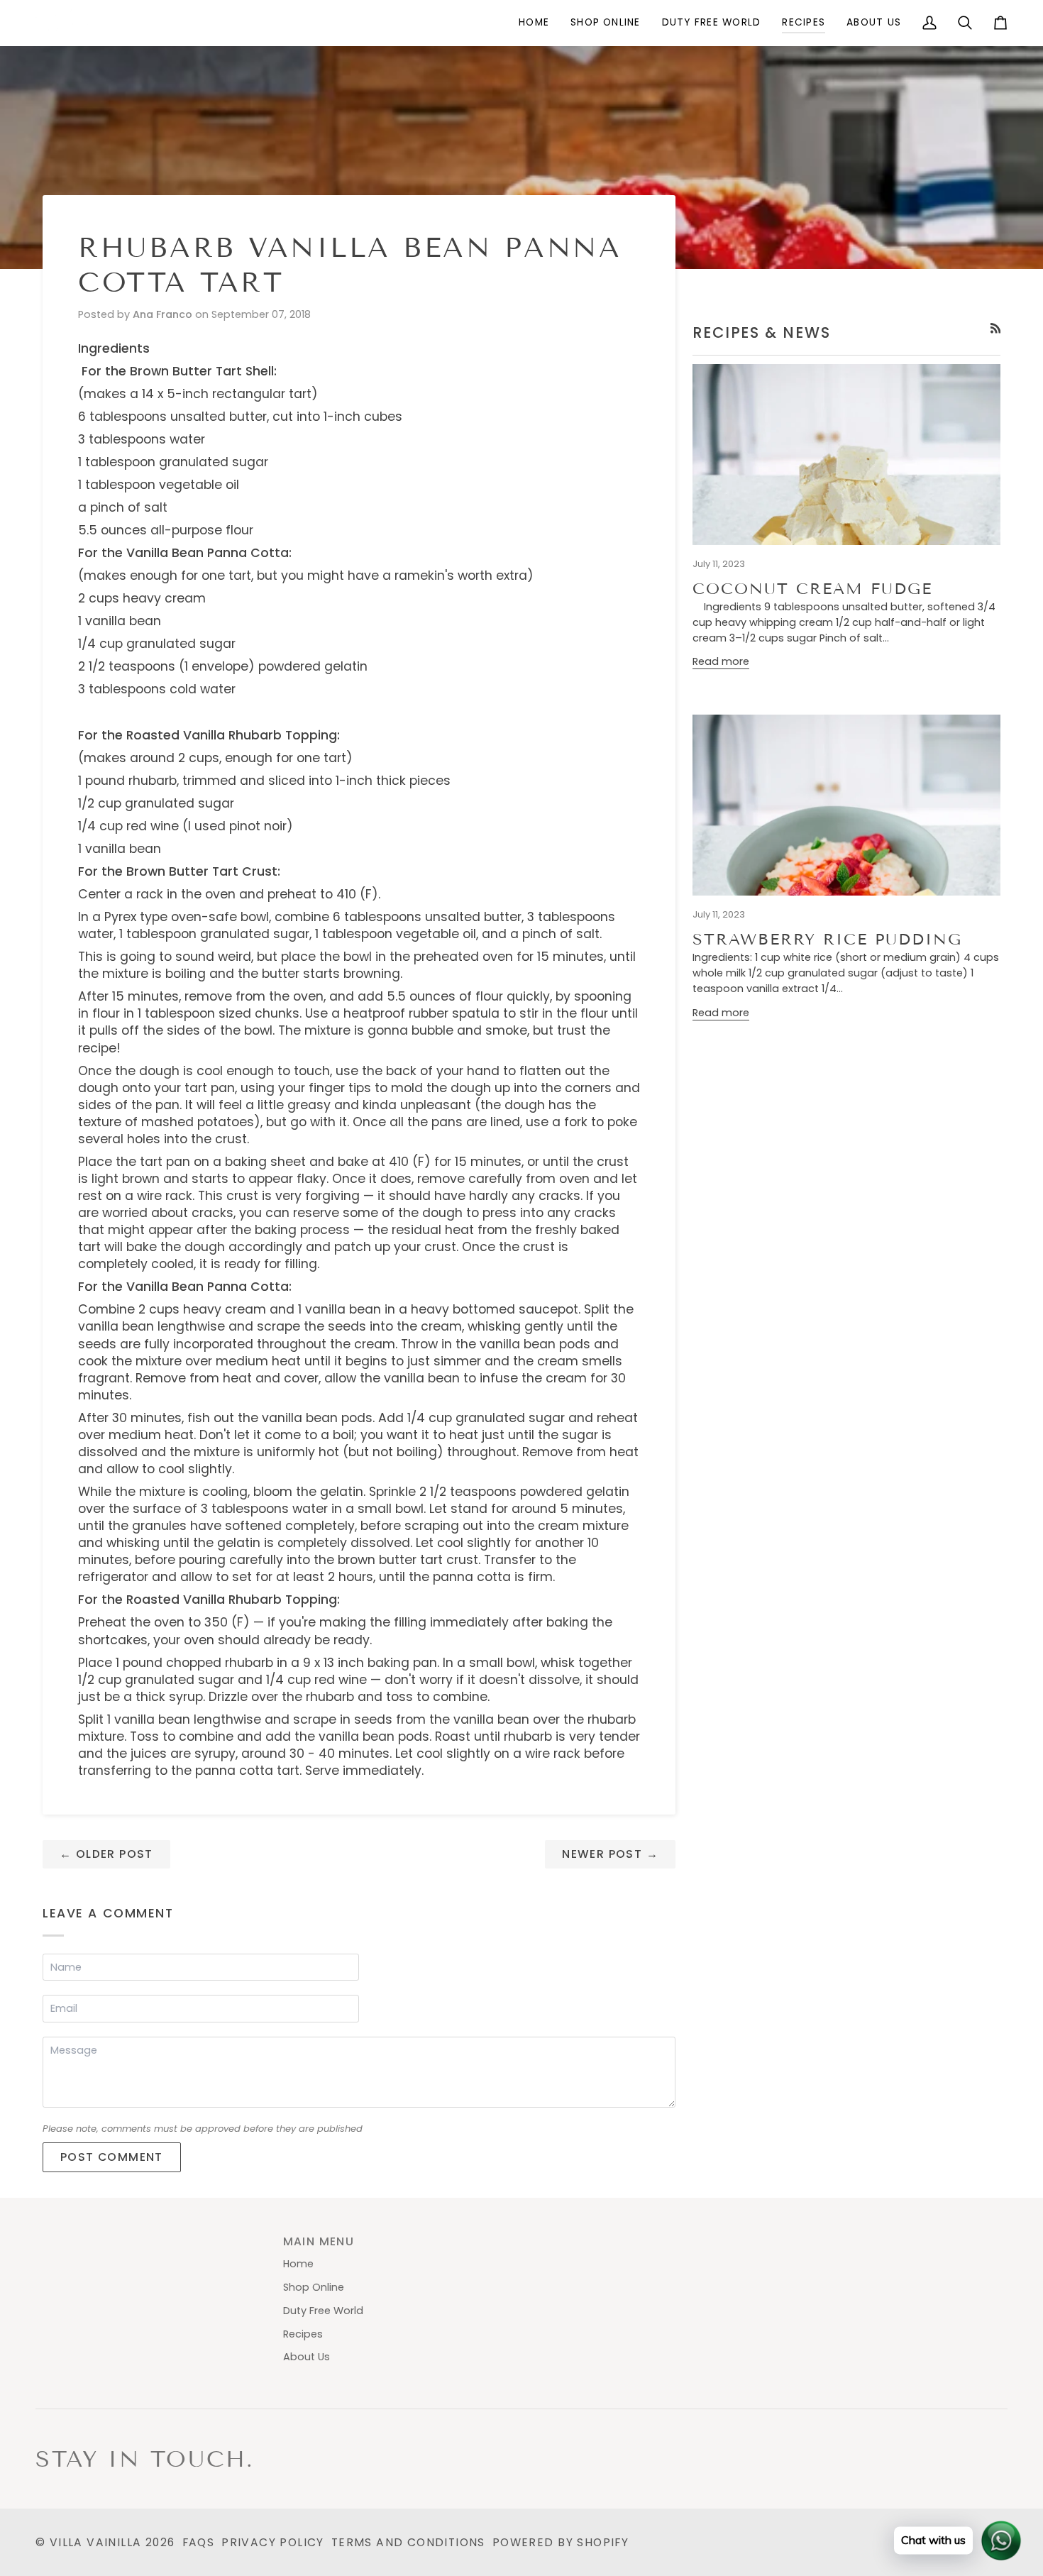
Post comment (112, 2157)
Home (298, 2264)
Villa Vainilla (96, 2542)
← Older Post (106, 1854)
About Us (307, 2357)
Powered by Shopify (561, 2542)
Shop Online (314, 2287)
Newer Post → (610, 1854)
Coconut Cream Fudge (812, 589)
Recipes (303, 2334)
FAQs (199, 2542)
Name (66, 1980)
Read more (721, 661)
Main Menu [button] (319, 2241)
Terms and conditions (408, 2542)
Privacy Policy (273, 2542)
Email (66, 2022)
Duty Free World (323, 2311)
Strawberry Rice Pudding (827, 939)
